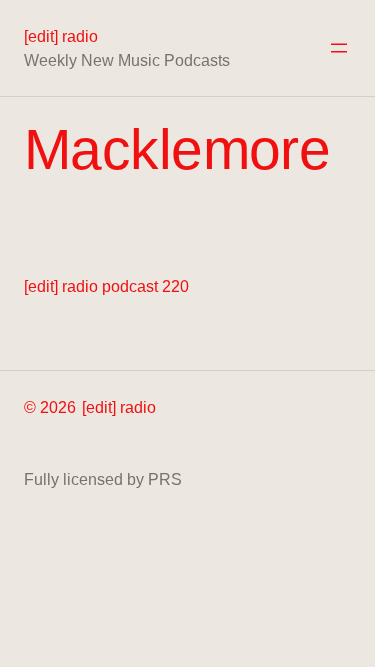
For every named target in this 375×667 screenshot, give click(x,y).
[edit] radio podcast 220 (106, 286)
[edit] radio (61, 36)
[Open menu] (339, 48)
